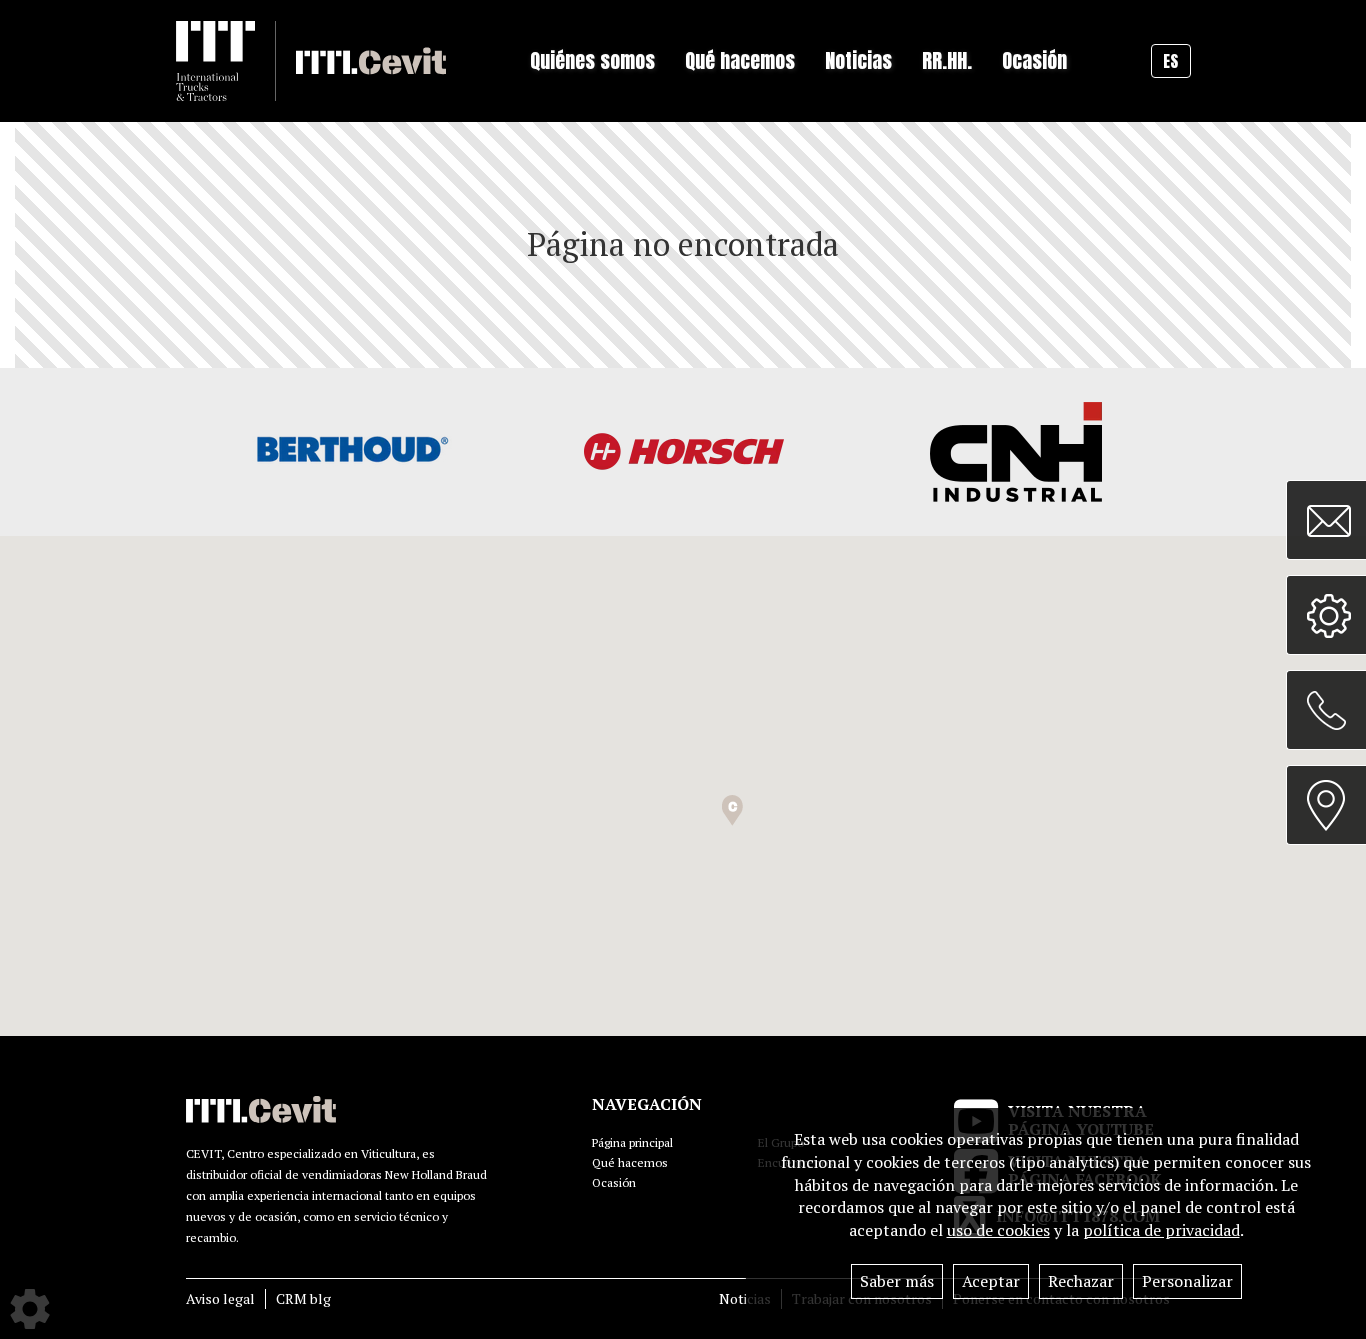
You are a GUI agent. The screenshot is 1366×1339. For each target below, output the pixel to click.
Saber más (897, 1281)
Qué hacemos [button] (740, 60)
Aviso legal (220, 1298)
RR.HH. (947, 60)
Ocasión (1034, 60)
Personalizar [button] (1187, 1281)
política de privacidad (1161, 1230)
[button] (732, 810)
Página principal (632, 1142)
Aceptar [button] (991, 1281)
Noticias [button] (858, 60)
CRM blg (303, 1298)
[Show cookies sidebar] (30, 1309)
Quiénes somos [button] (592, 60)
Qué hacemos (630, 1162)
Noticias (745, 1298)
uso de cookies (998, 1230)
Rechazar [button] (1081, 1281)
